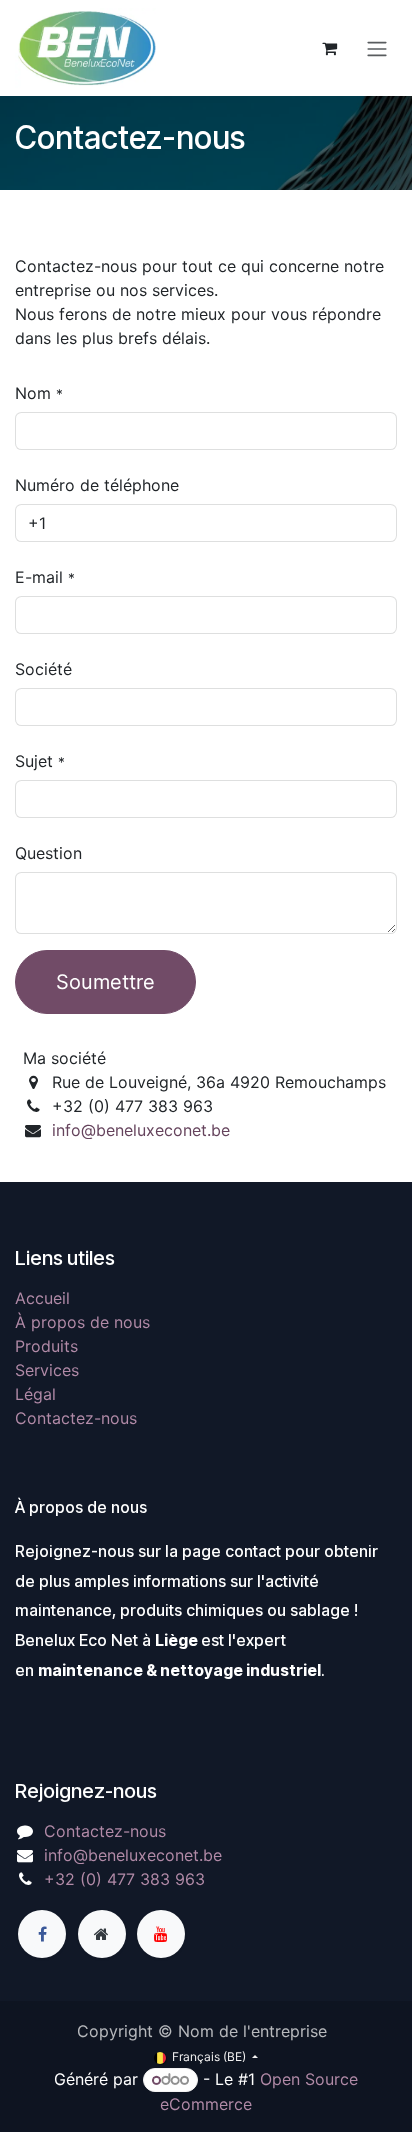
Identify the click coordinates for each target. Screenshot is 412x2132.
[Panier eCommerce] (329, 48)
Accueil (42, 1298)
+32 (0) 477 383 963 (124, 1879)
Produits (46, 1346)
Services (47, 1370)
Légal (35, 1394)
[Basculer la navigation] (377, 48)
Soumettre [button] (105, 982)
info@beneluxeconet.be (141, 1130)
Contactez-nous (76, 1418)
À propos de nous (82, 1322)
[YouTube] (161, 1934)
